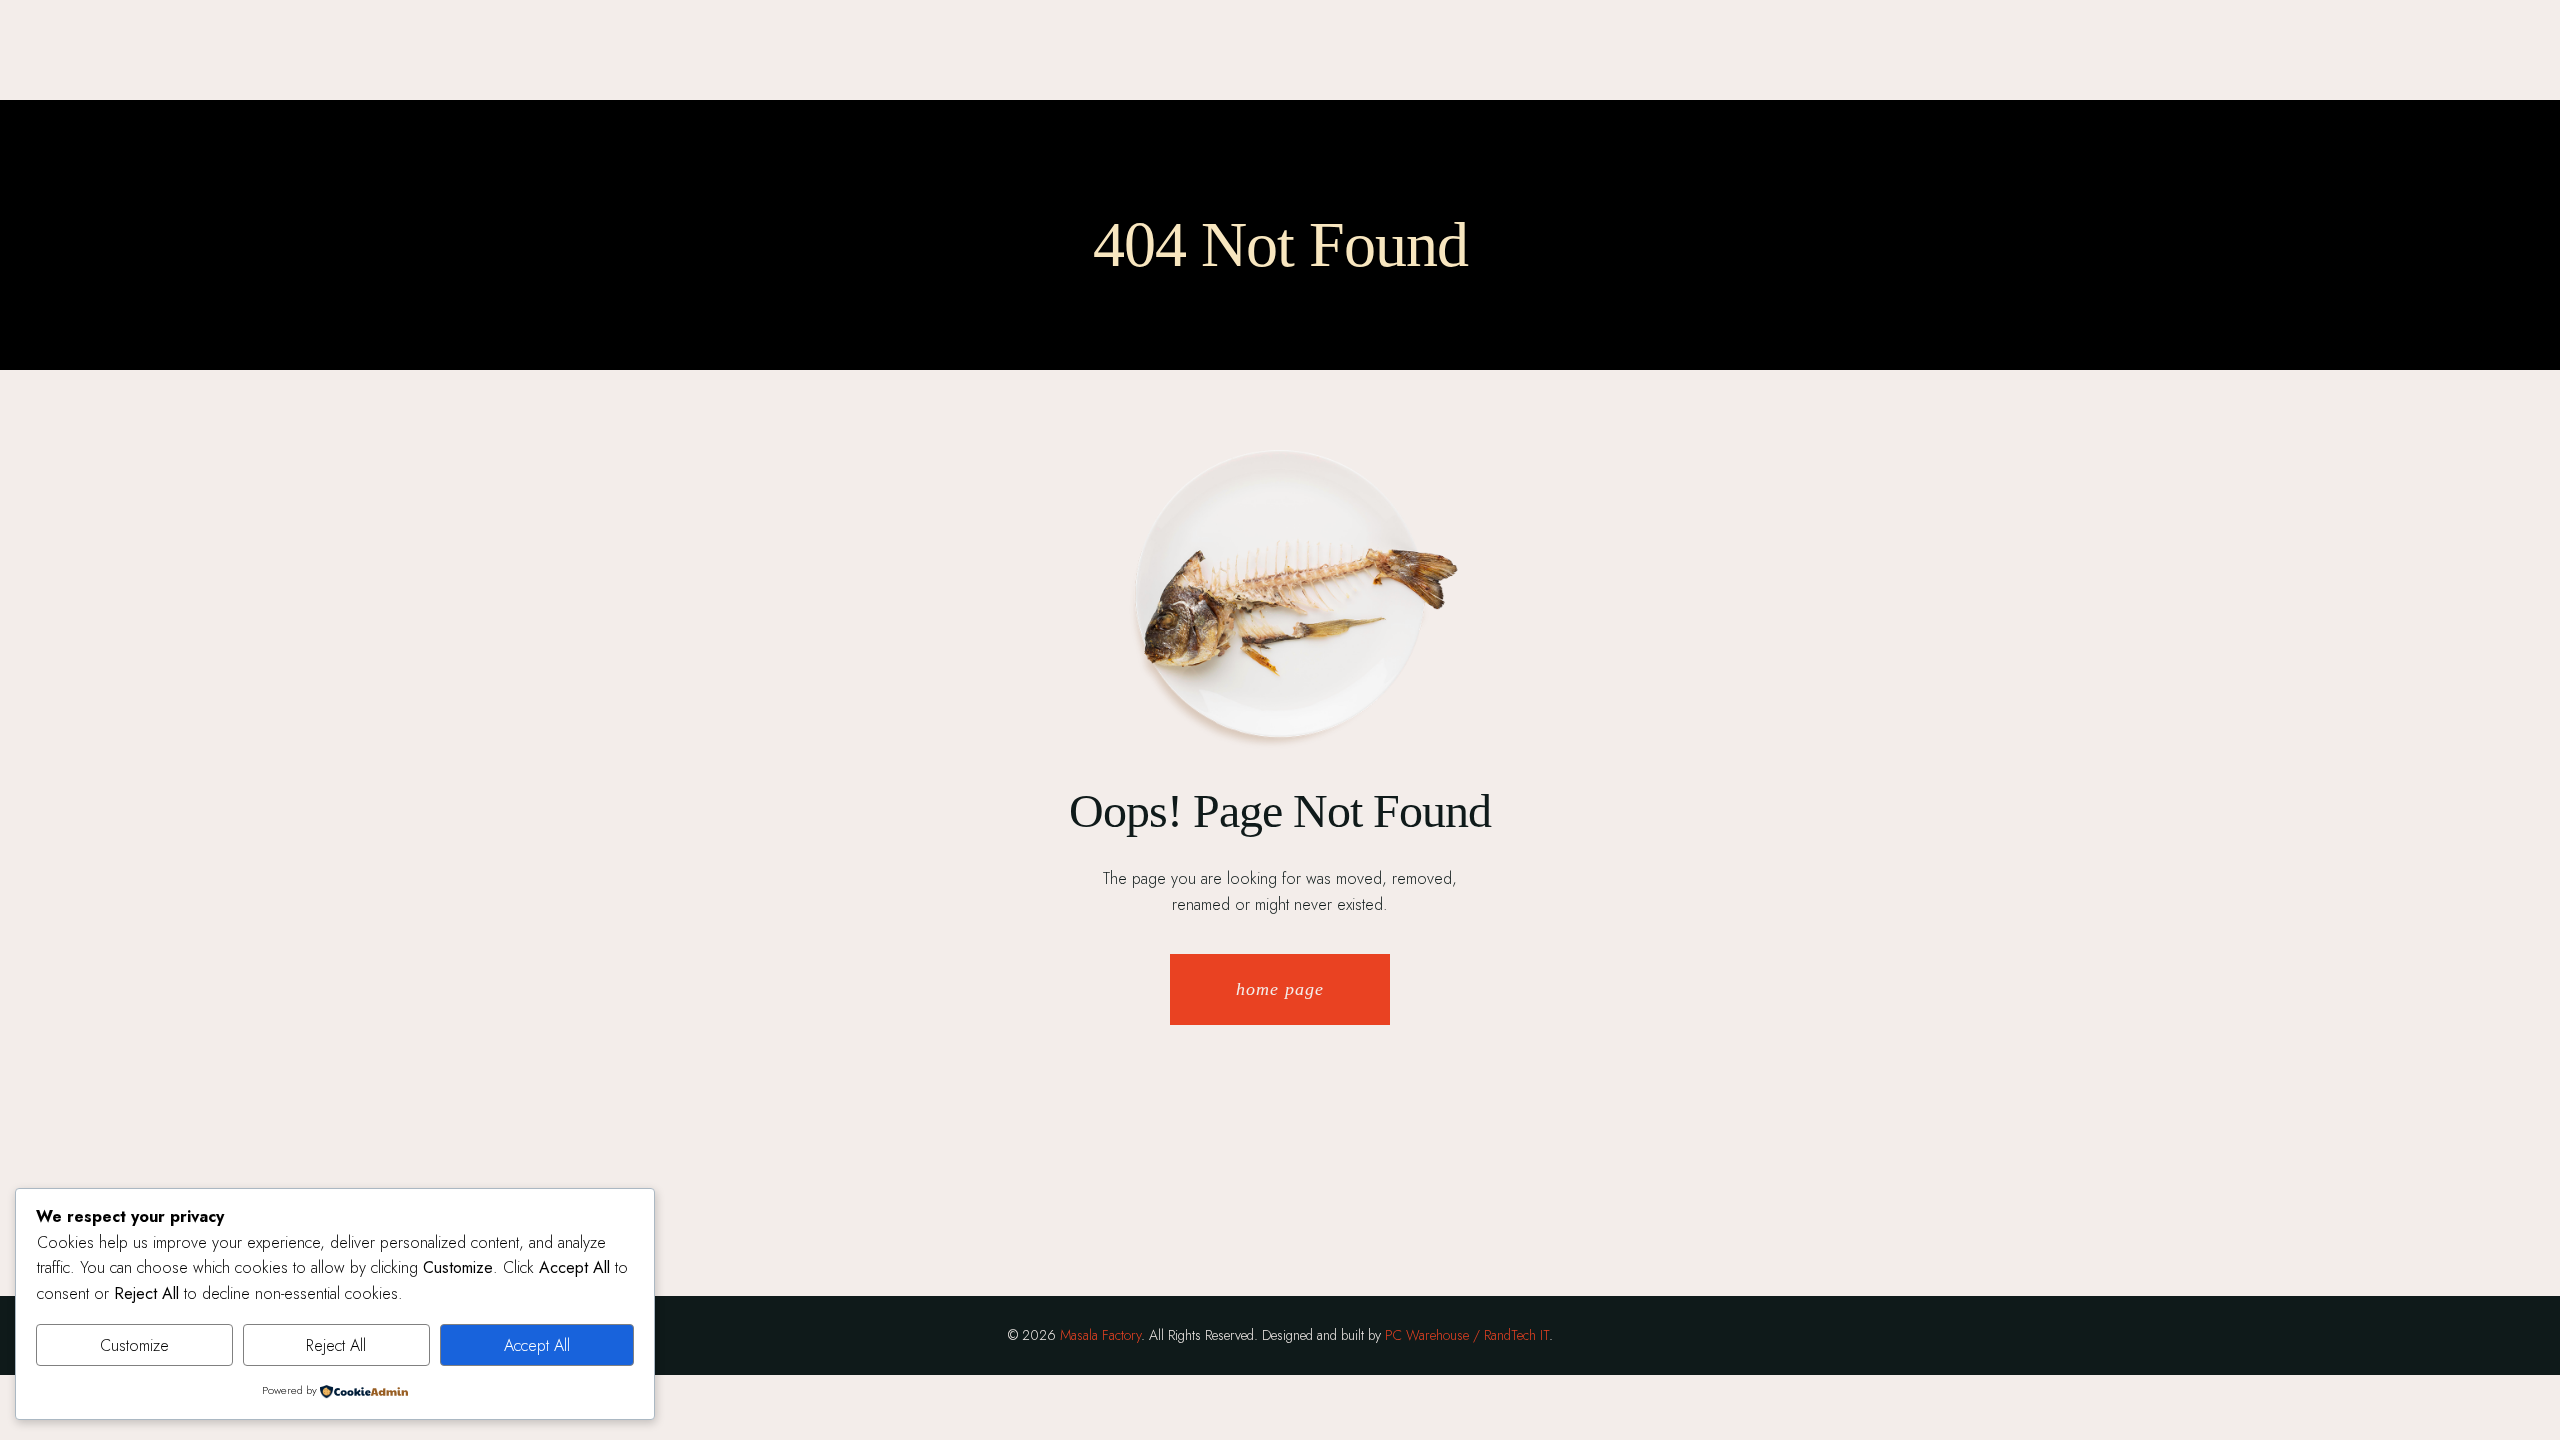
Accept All (537, 1345)
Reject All (336, 1345)
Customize (134, 1345)
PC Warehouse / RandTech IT (1467, 1335)
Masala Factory (1100, 1335)
